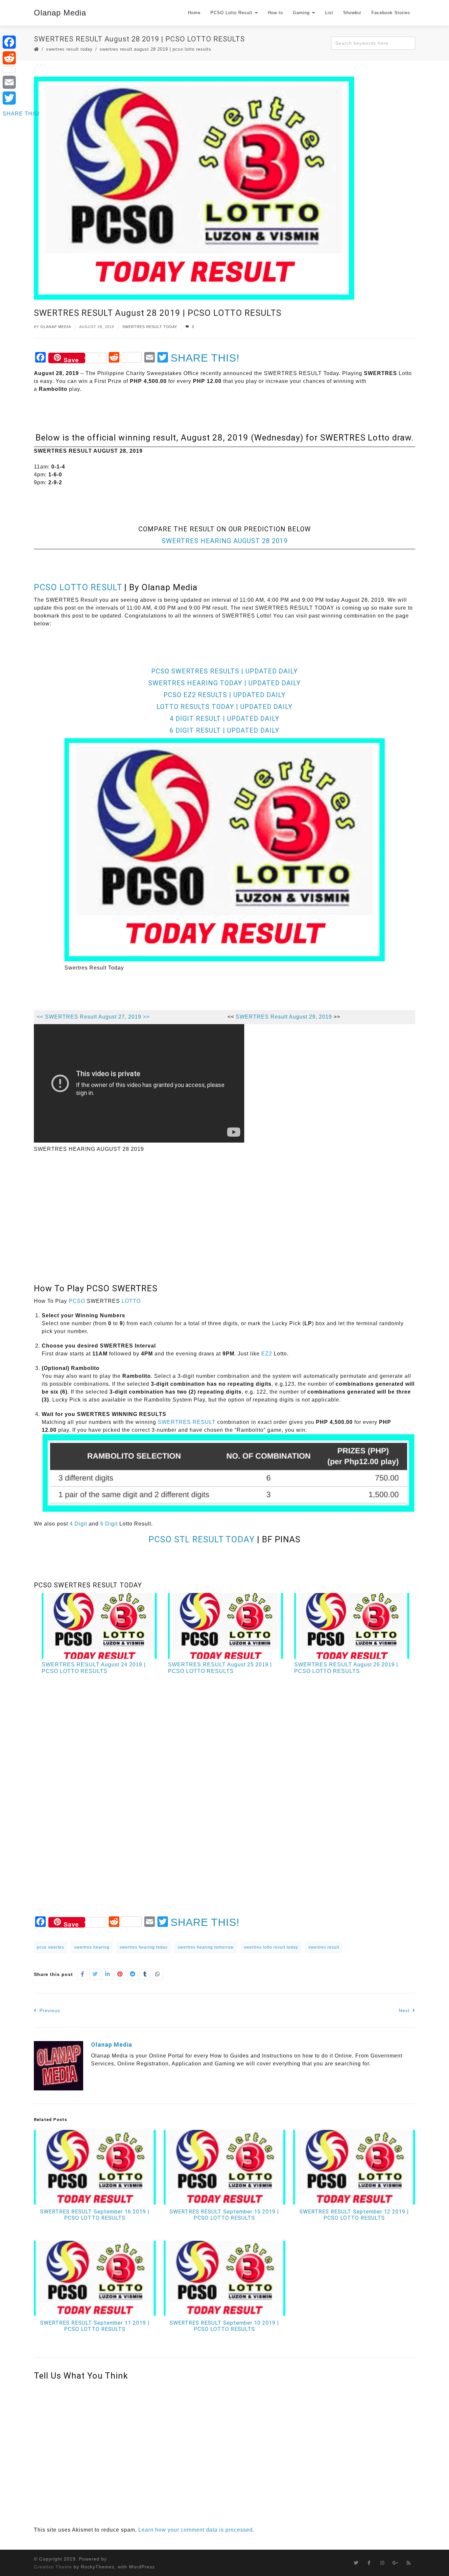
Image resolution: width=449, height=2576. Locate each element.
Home (194, 13)
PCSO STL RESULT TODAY (202, 1539)
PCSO (77, 1301)
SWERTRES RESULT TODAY (69, 49)
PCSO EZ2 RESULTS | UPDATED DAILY (225, 695)
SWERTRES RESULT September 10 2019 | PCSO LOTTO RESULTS (224, 2326)
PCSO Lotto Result (231, 13)
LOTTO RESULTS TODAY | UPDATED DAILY (225, 707)
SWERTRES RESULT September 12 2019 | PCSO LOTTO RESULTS (354, 2215)
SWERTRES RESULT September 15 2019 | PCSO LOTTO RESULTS (224, 2215)
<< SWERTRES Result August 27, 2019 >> (93, 1017)
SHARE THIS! (205, 358)
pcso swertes (50, 1947)
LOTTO (131, 1301)
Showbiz (352, 13)
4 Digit (78, 1524)
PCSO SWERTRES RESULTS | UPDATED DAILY (225, 671)
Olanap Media (60, 13)
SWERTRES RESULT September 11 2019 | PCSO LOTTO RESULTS (95, 2326)
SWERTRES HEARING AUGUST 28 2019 (225, 541)
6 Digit (109, 1524)
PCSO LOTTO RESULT (78, 587)
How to (275, 13)
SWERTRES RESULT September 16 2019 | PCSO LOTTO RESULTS (95, 2215)
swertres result (324, 1947)
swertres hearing (92, 1947)
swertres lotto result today (271, 1947)
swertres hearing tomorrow (206, 1947)
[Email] (21, 82)
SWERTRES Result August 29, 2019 (284, 1017)
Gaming (301, 13)
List (329, 13)
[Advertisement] (154, 508)
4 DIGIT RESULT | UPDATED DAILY (225, 719)
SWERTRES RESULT (187, 1422)
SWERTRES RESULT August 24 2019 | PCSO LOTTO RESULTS (94, 1668)
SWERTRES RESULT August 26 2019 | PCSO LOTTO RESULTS (346, 1668)
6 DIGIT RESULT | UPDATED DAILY (225, 730)
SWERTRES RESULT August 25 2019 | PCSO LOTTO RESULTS (220, 1668)
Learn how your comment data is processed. (196, 2530)
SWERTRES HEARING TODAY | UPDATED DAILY (225, 683)
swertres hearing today (144, 1947)
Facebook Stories (391, 13)
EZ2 (267, 1354)
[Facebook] (21, 42)
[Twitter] (21, 98)
